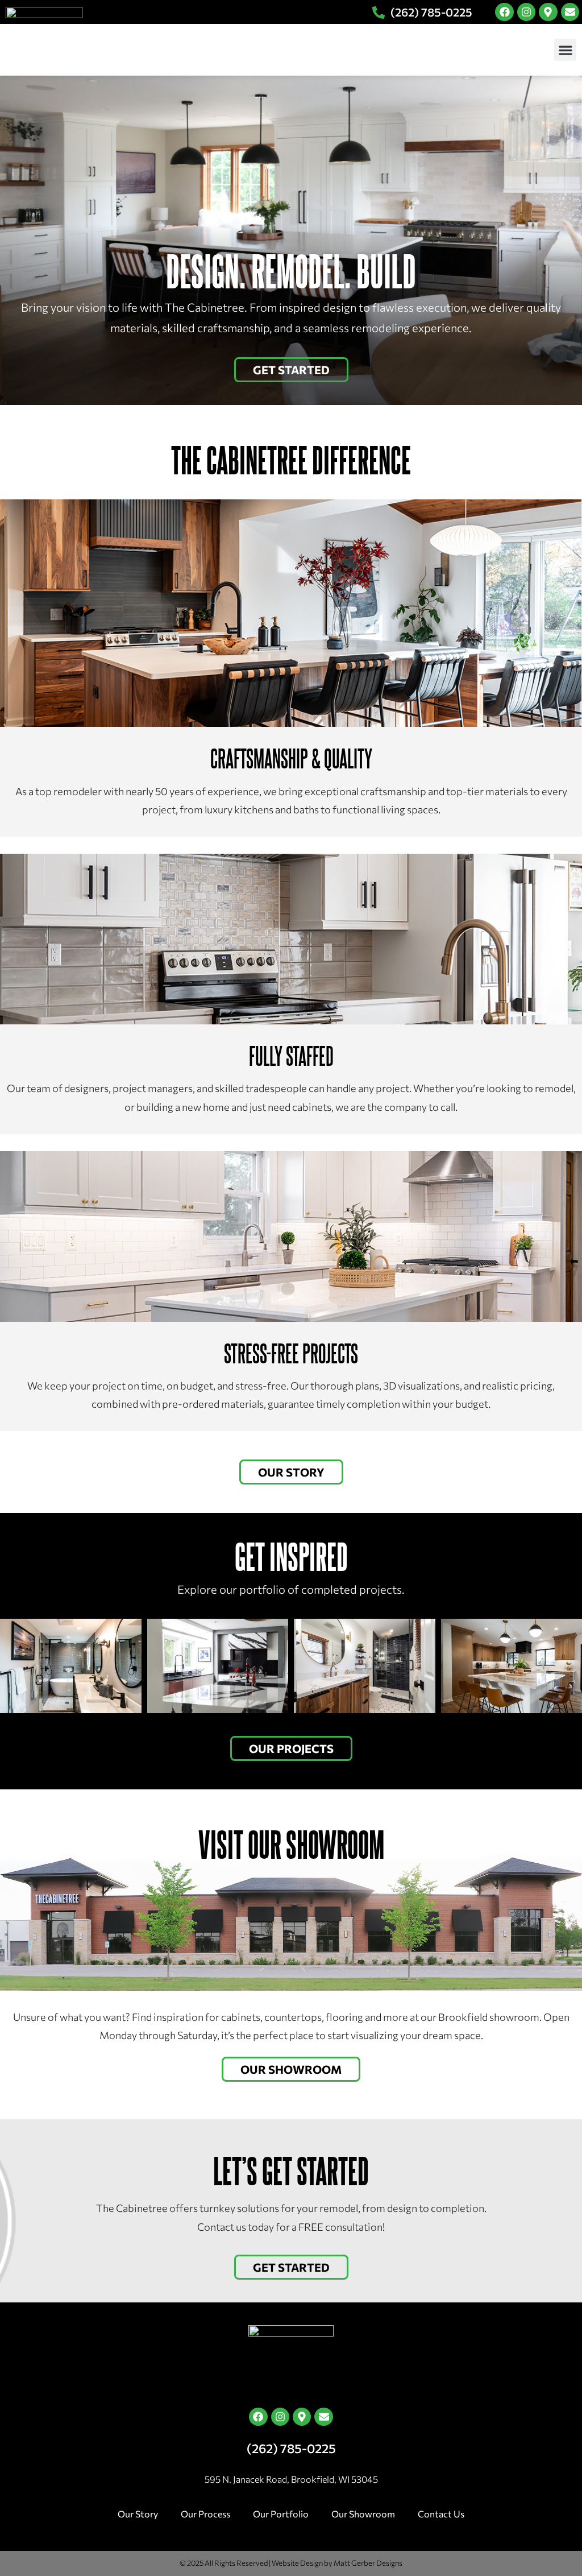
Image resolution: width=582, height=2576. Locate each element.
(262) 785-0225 (291, 2448)
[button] (565, 50)
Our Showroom (363, 2514)
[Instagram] (526, 12)
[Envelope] (570, 12)
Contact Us (441, 2514)
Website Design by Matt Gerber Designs (337, 2563)
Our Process (205, 2514)
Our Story (138, 2514)
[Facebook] (504, 12)
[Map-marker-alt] (548, 12)
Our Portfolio (281, 2514)
